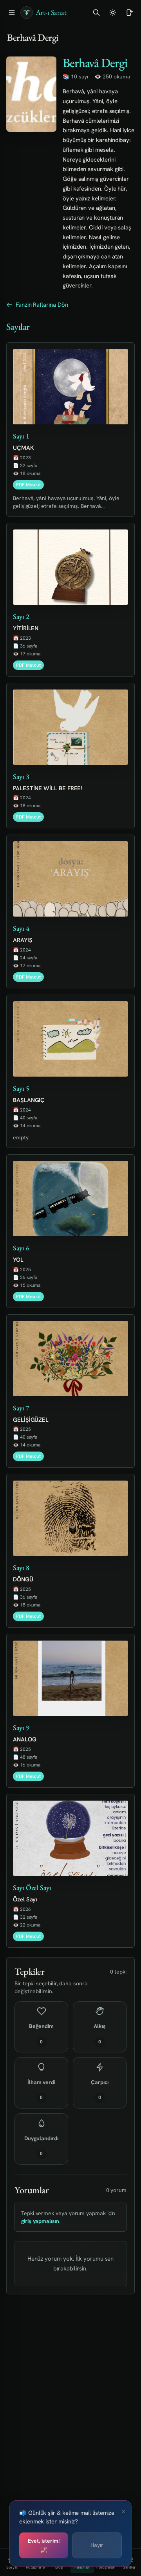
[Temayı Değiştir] (113, 13)
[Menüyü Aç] (12, 13)
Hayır (97, 2545)
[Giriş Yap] (129, 13)
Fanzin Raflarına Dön (42, 305)
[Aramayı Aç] (96, 13)
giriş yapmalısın (40, 2221)
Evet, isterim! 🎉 (44, 2545)
